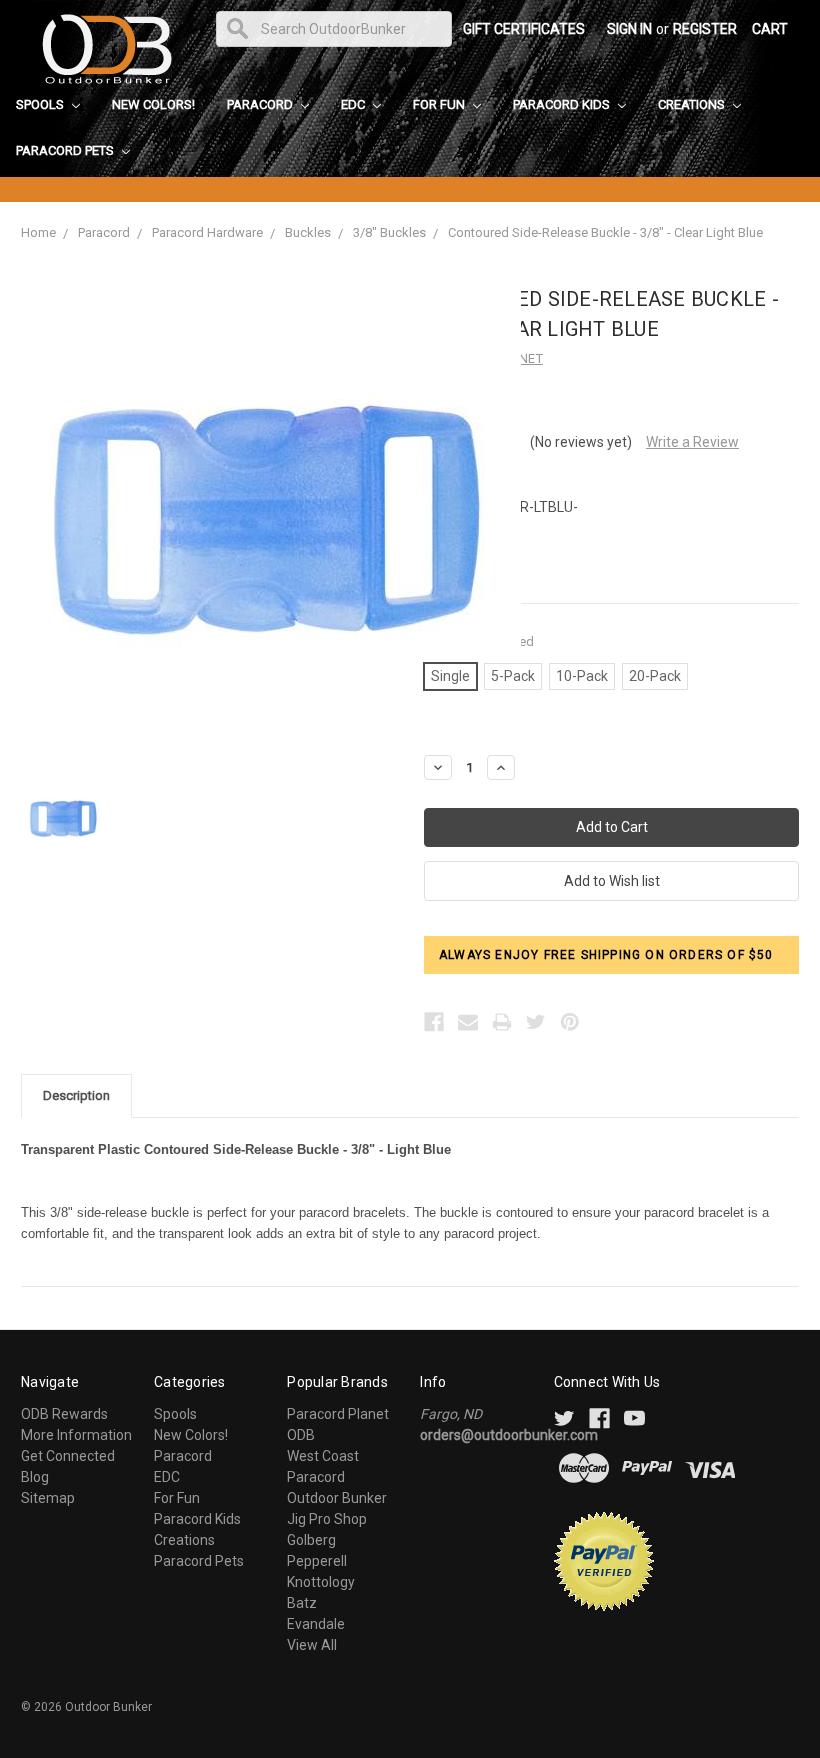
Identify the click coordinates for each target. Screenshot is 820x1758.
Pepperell (317, 1561)
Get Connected (68, 1456)
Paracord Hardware (207, 232)
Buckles (308, 232)
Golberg (311, 1540)
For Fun (440, 104)
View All (312, 1645)
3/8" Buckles (389, 232)
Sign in (629, 29)
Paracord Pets (66, 150)
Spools (41, 104)
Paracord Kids (563, 104)
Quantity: (479, 641)
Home (38, 232)
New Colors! (153, 104)
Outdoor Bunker (337, 1498)
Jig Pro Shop (327, 1519)
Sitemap (48, 1498)
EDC (354, 104)
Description (76, 1095)
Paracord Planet (338, 1414)
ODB (301, 1435)
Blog (35, 1477)
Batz (302, 1603)
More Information (76, 1435)
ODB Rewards (64, 1414)
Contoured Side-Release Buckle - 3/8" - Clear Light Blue (605, 232)
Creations (693, 104)
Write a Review (692, 442)
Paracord (261, 104)
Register (705, 29)
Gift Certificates (524, 29)
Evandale (316, 1624)
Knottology (321, 1582)
